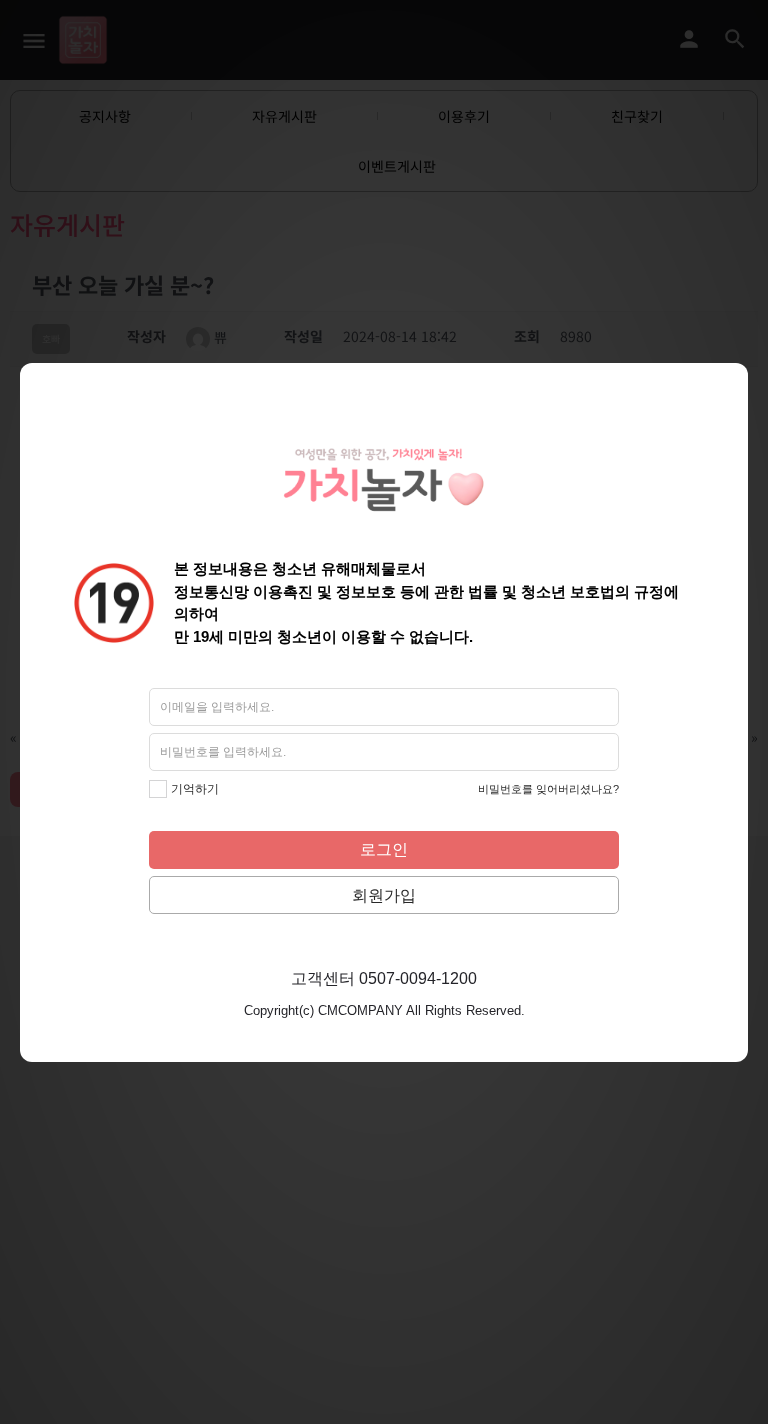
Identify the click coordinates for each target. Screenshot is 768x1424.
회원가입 (384, 895)
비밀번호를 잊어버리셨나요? (548, 789)
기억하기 (195, 789)
